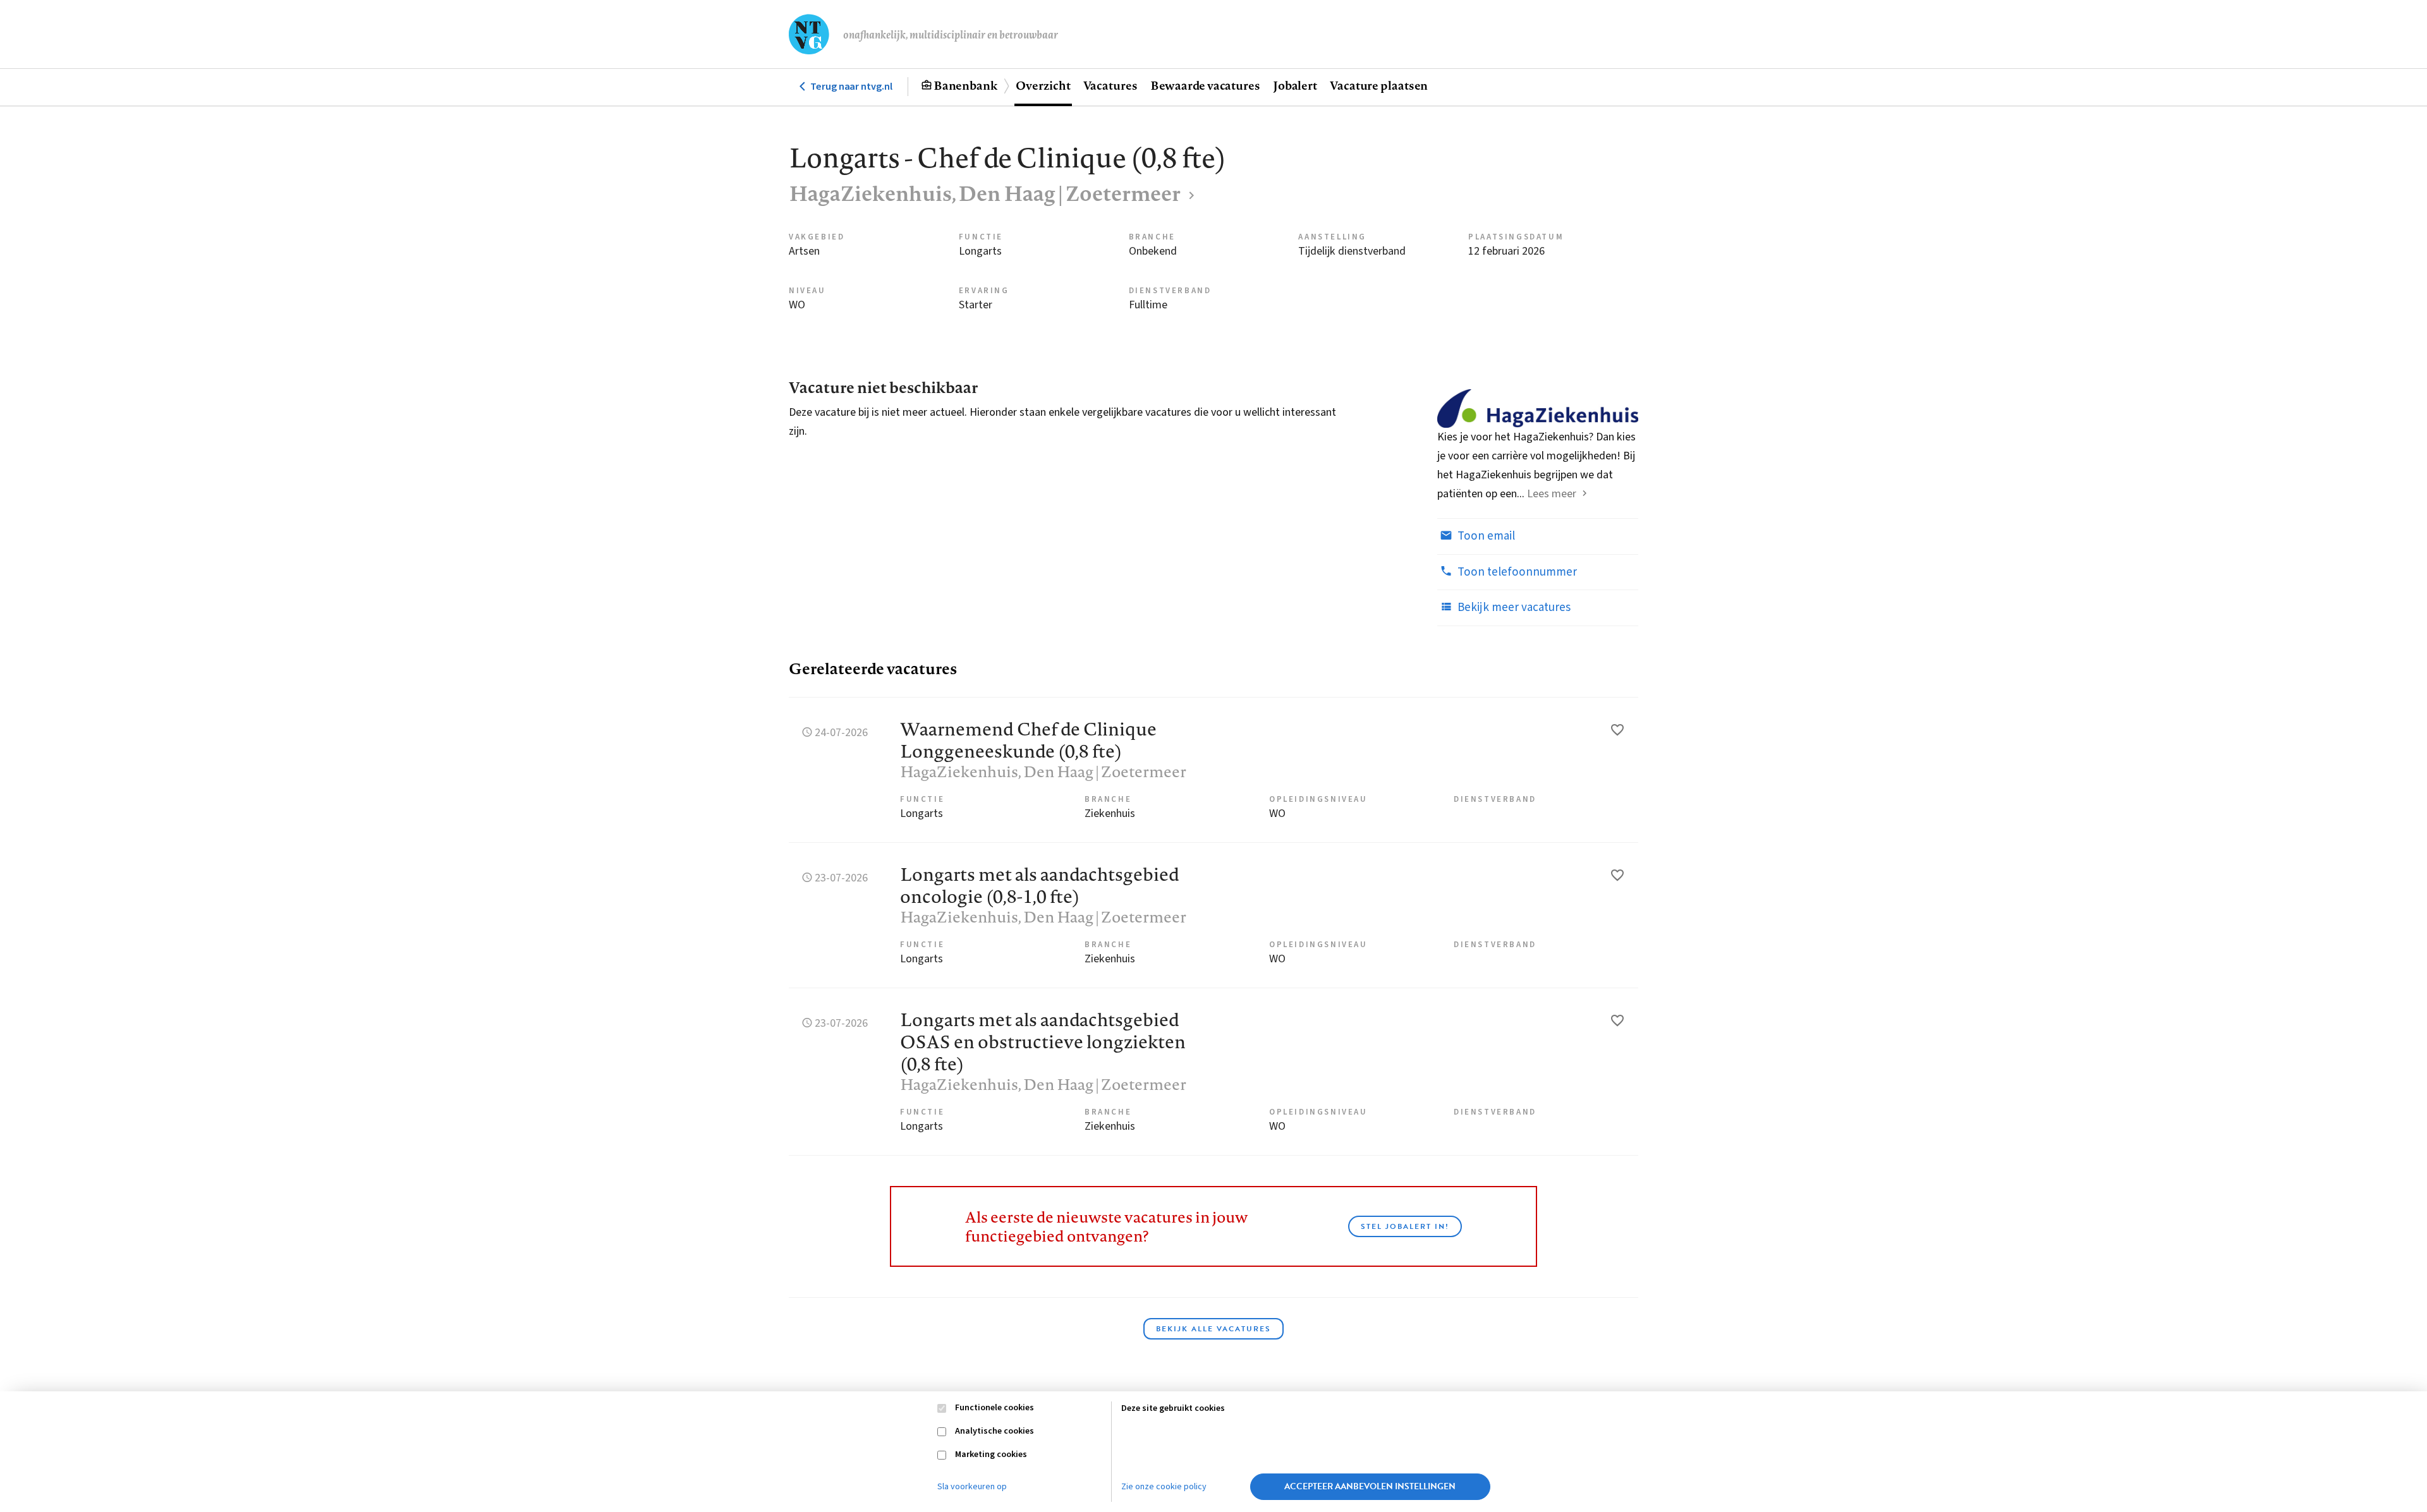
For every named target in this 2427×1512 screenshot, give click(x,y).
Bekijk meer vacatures (1513, 608)
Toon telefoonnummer (1516, 572)
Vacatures (1110, 85)
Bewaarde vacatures (1205, 85)
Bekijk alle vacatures (1213, 1329)
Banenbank (965, 85)
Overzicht (1043, 85)
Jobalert (1295, 85)
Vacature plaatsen (1379, 85)
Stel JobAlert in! (1405, 1226)
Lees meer (1552, 494)
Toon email (1485, 536)
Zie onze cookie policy (1164, 1487)
